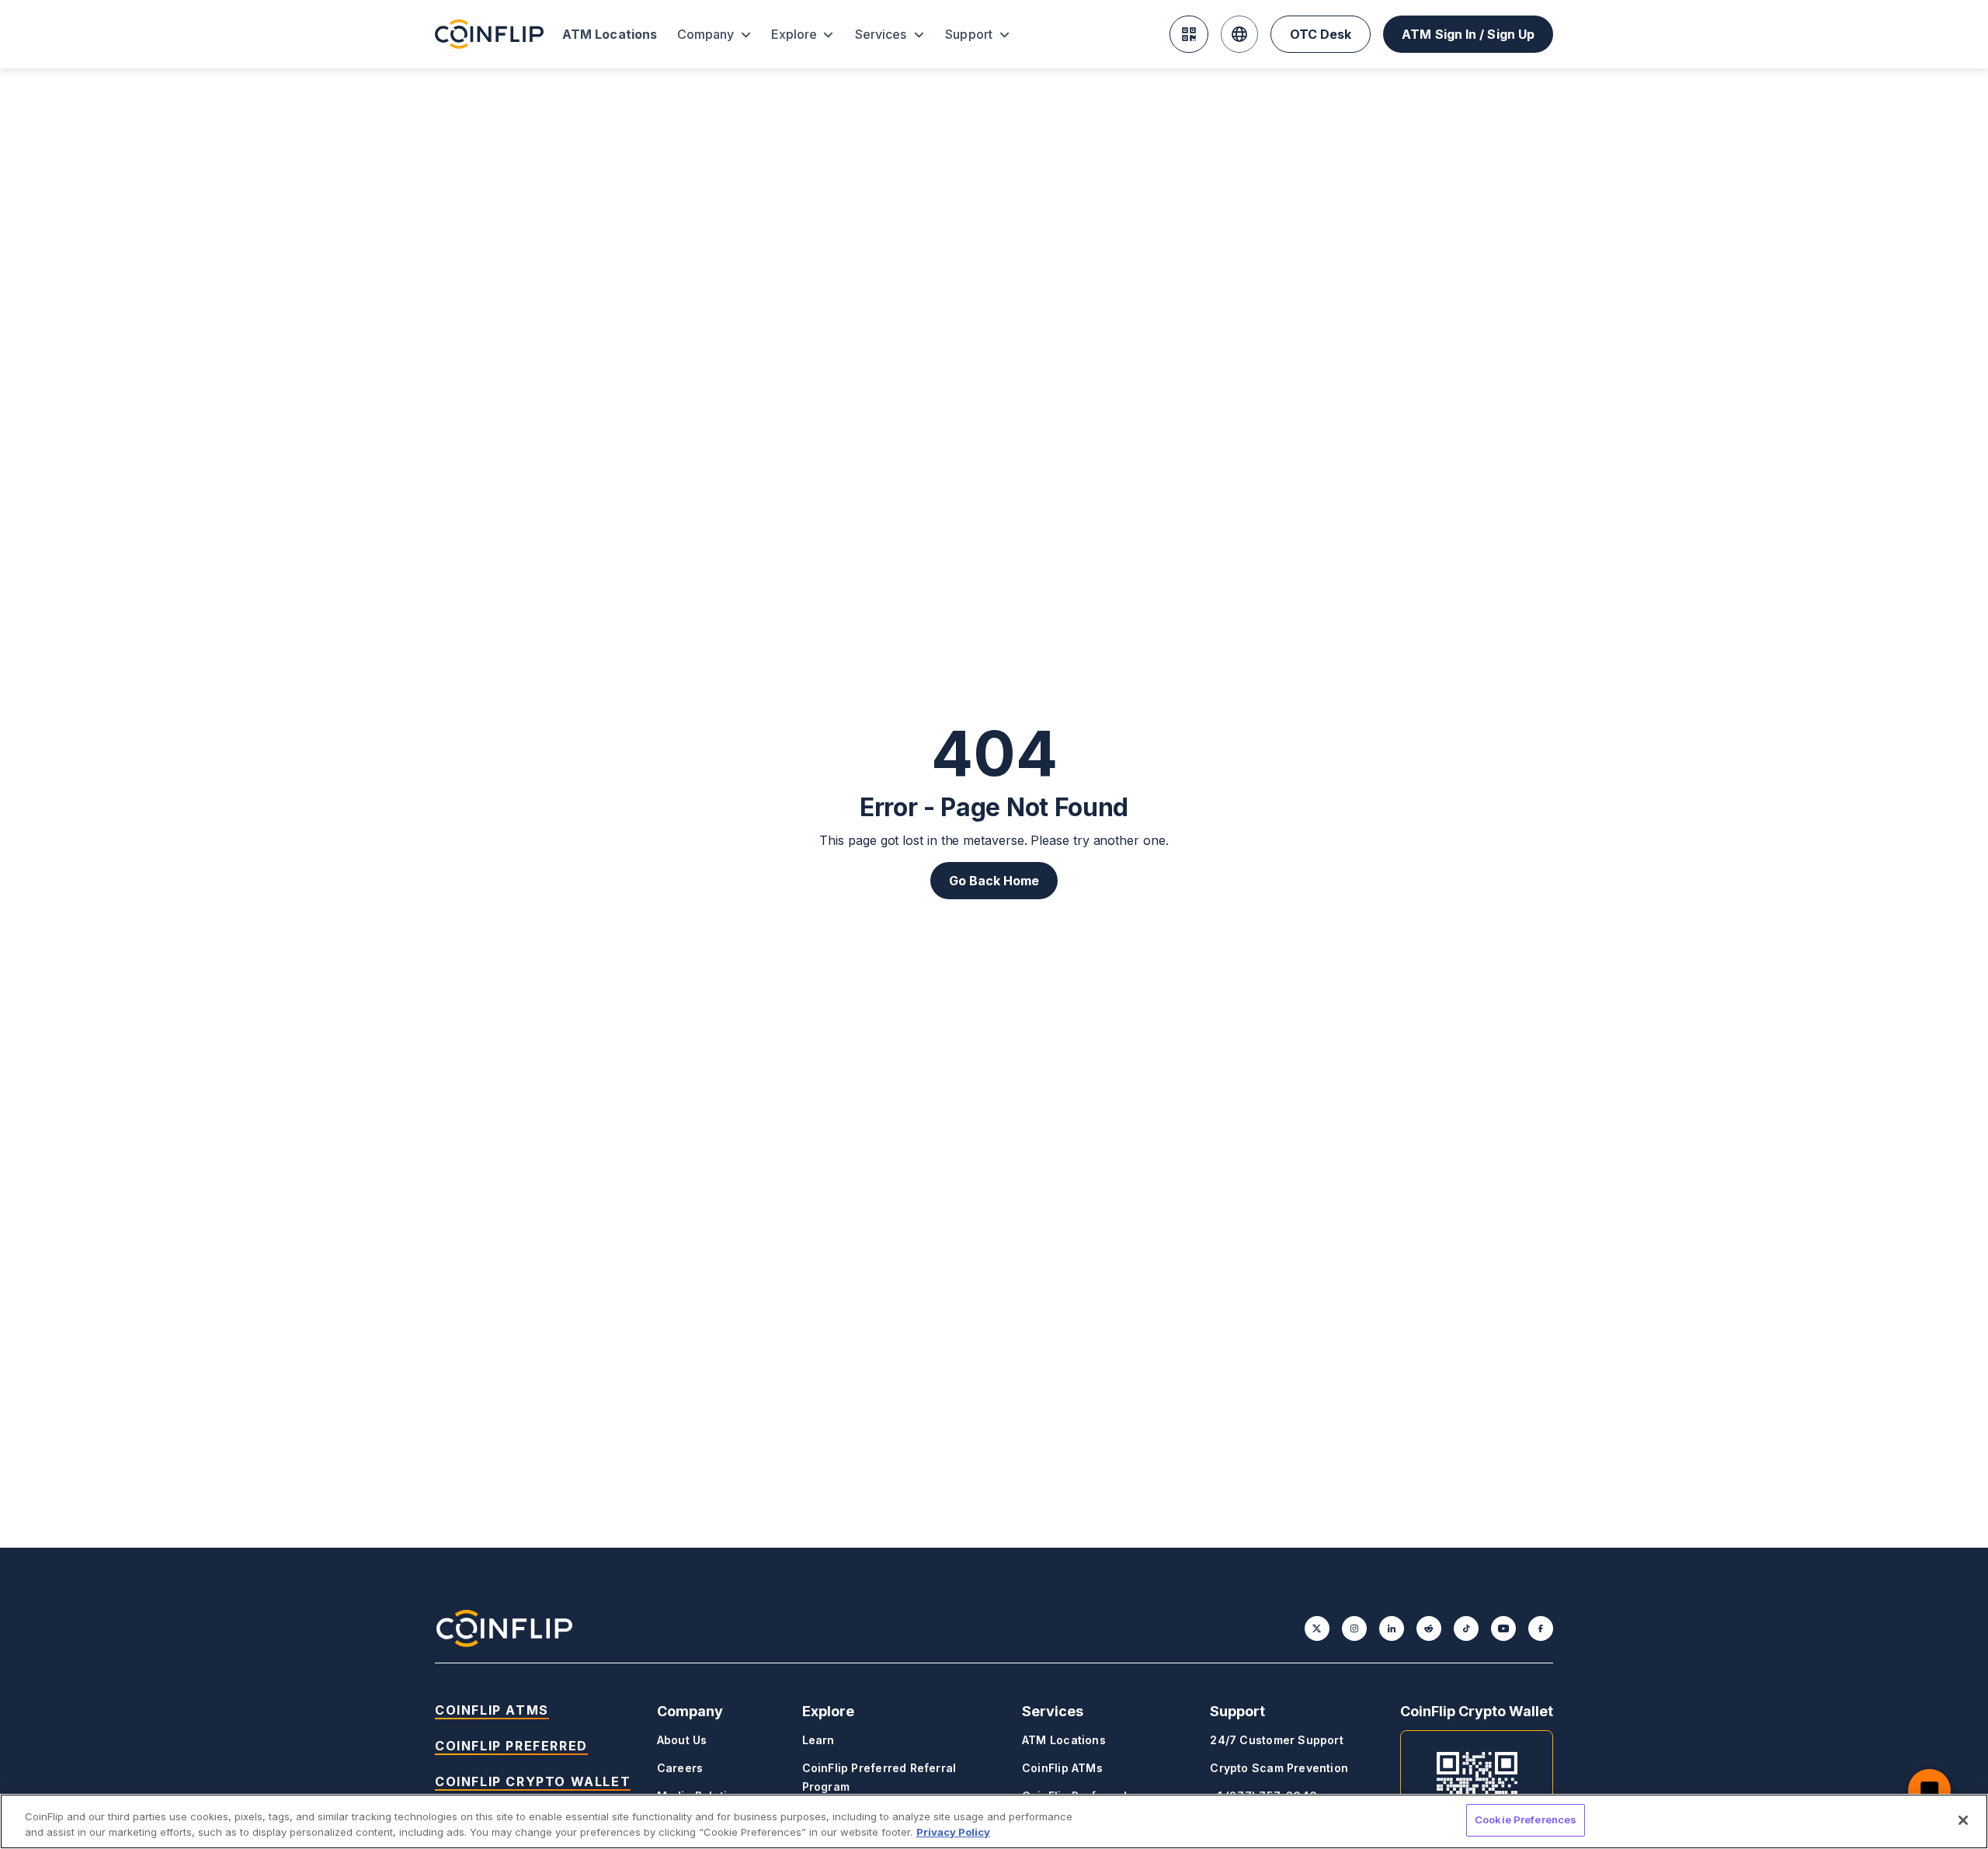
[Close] (1963, 1820)
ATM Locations (610, 34)
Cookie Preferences (1526, 1819)
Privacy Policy (953, 1832)
